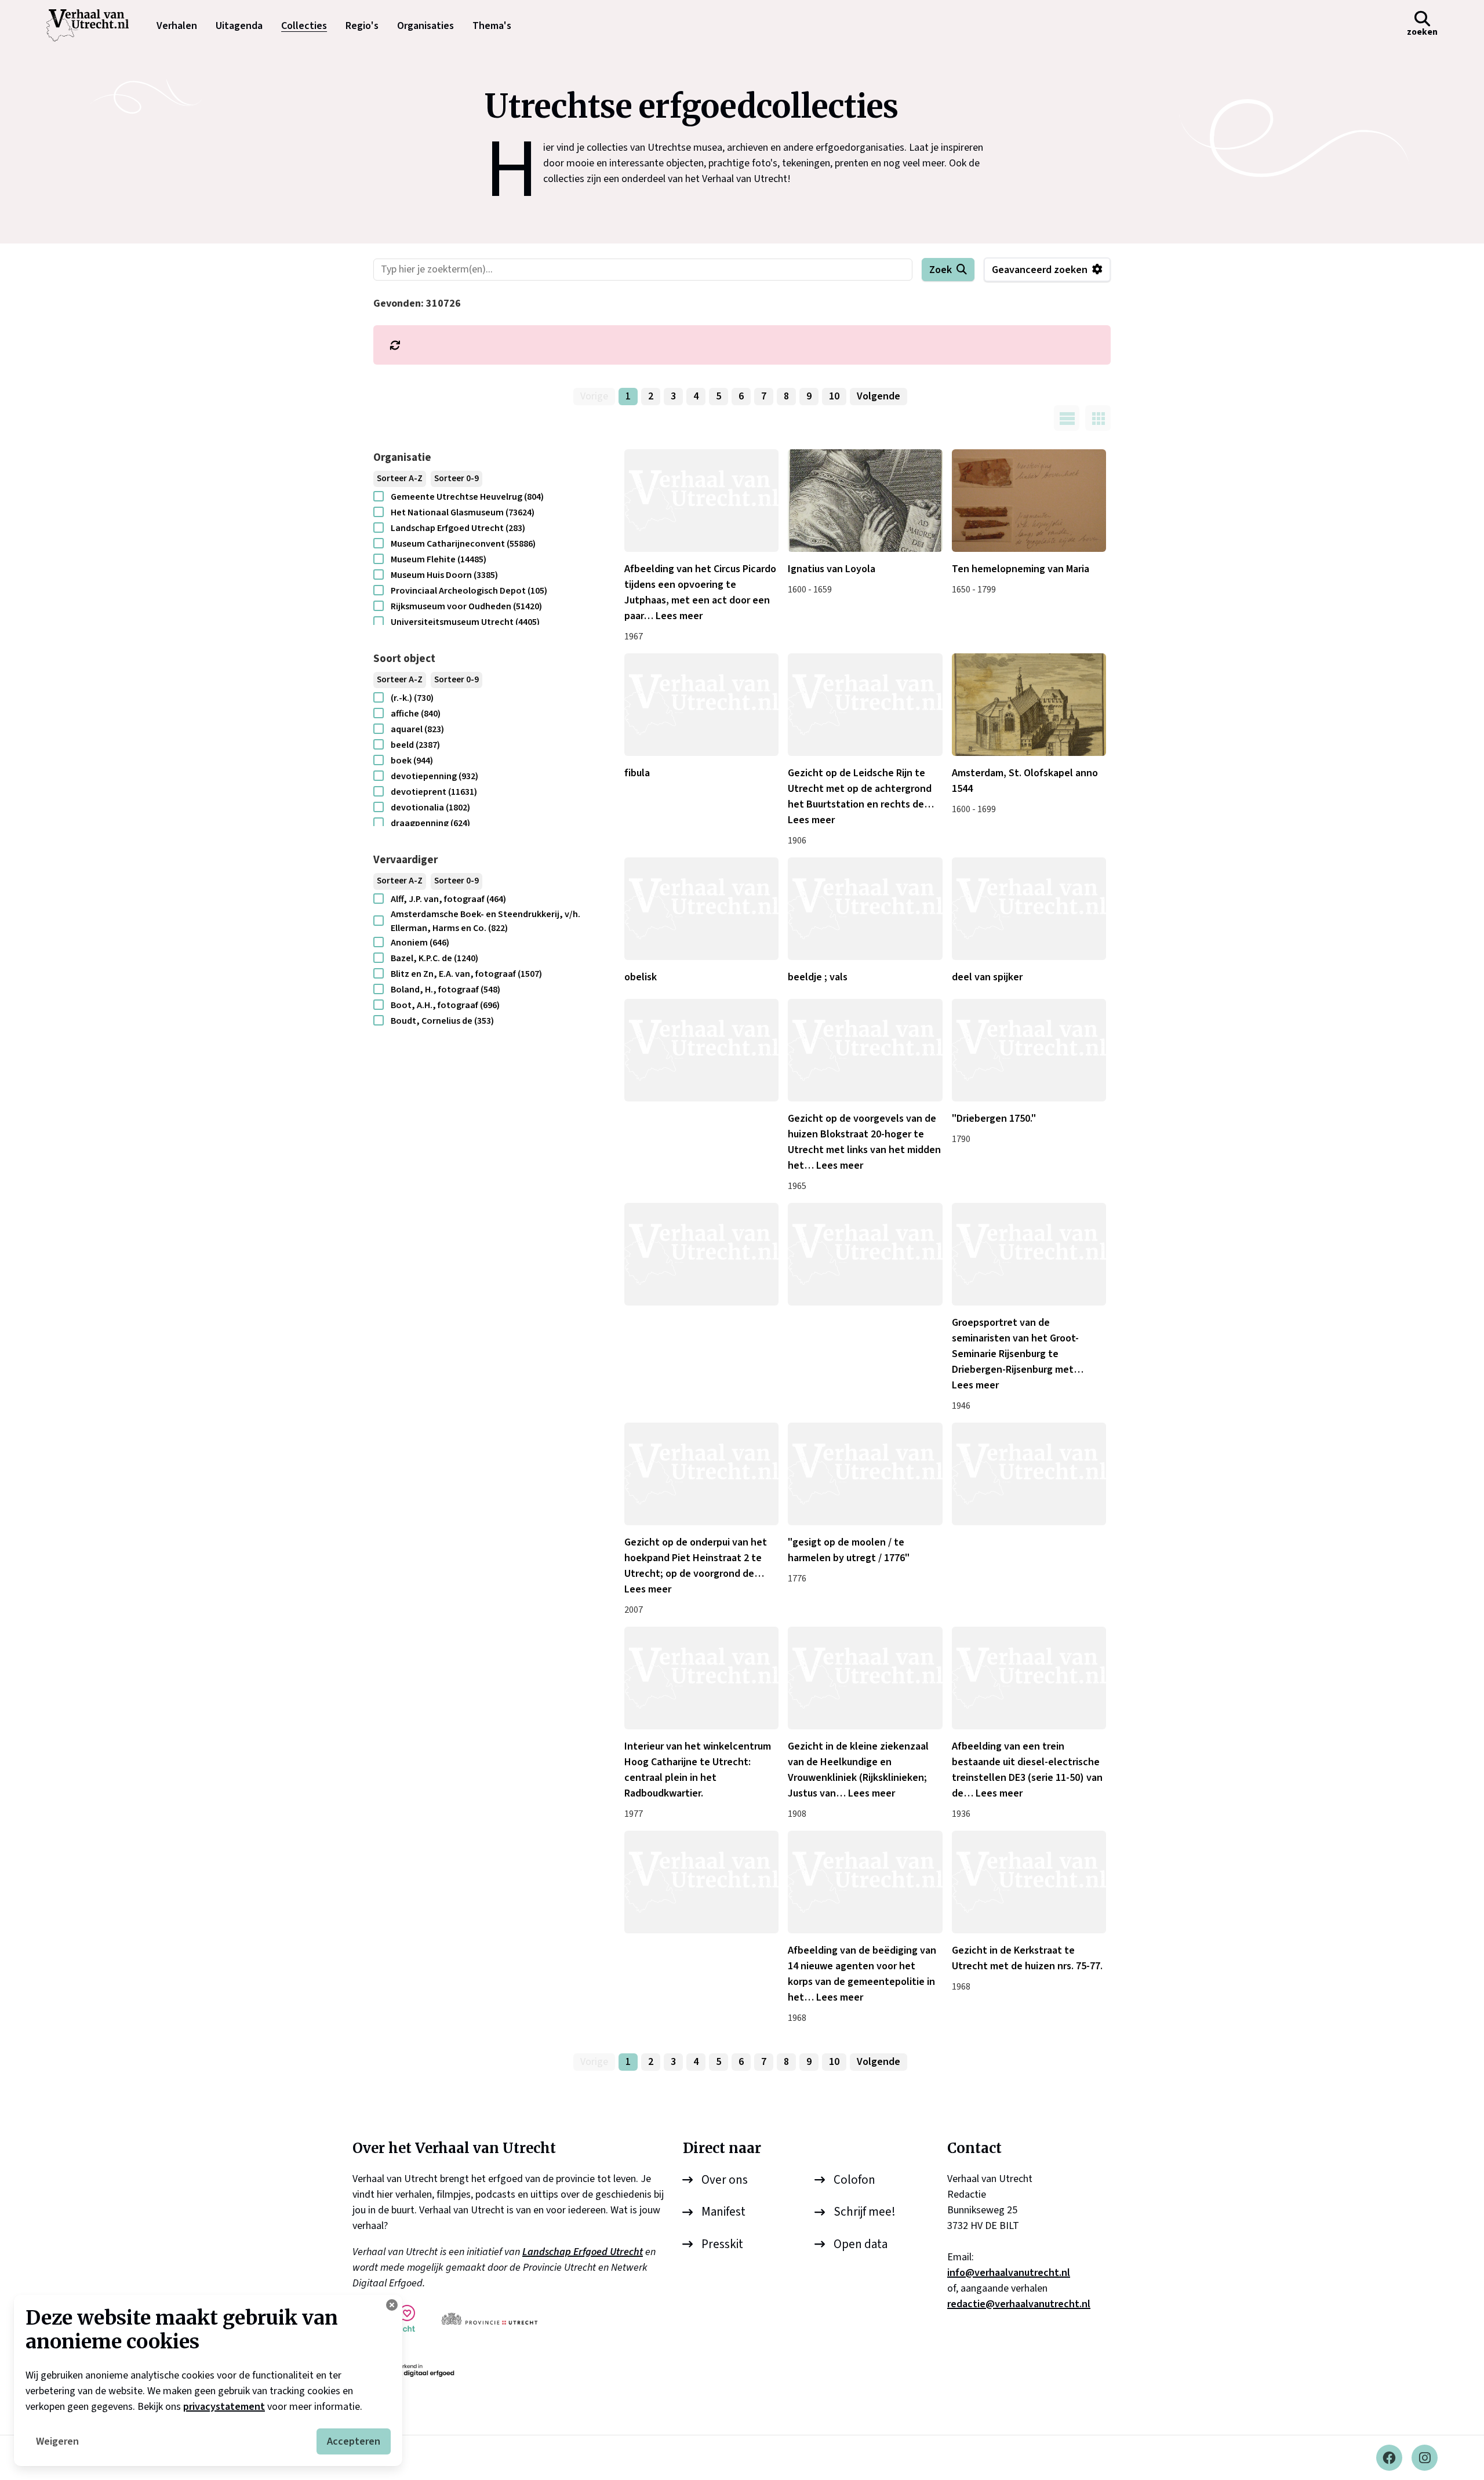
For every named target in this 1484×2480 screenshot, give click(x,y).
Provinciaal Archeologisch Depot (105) (469, 591)
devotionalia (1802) (430, 808)
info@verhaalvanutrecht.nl (1009, 2273)
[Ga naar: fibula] (701, 705)
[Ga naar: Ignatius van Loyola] (865, 501)
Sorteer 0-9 (457, 479)
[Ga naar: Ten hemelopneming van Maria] (1029, 501)
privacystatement (224, 2407)
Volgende (879, 396)
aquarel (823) (417, 729)
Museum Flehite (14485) (439, 559)
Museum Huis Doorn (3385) (444, 575)
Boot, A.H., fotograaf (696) (445, 1005)
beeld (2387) (415, 745)
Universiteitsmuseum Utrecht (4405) (465, 622)
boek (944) (412, 761)
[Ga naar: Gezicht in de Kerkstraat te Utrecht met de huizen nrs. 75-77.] (1029, 1882)
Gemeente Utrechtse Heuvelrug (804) (467, 497)
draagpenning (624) (430, 823)
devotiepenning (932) (434, 776)
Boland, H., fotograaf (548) (445, 990)
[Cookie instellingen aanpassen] (392, 2305)
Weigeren (57, 2441)
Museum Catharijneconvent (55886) (463, 544)
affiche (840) (416, 714)
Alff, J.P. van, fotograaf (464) (448, 899)
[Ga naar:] (701, 1050)
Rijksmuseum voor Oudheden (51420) (466, 606)
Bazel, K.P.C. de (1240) (434, 958)
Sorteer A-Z (400, 479)
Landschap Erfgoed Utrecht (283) (458, 528)
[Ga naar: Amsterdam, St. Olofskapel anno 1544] (1029, 705)
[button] (1422, 26)
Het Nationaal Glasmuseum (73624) (463, 512)
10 (834, 396)
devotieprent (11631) (434, 792)
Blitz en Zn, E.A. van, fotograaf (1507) (466, 974)
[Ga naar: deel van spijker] (1029, 909)
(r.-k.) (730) (412, 698)
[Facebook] (1389, 2458)
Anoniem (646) (420, 943)
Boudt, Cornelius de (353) (442, 1021)
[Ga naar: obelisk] (701, 909)
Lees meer (679, 616)
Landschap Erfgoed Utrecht (583, 2252)
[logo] (93, 26)
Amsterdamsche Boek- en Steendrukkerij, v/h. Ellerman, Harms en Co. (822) (485, 921)
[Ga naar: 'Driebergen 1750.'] (1029, 1050)
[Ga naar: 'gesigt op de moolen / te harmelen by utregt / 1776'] (865, 1474)
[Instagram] (1425, 2458)
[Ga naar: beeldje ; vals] (865, 909)
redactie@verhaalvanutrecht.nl (1019, 2304)
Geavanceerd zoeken (1040, 270)
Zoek (941, 270)
